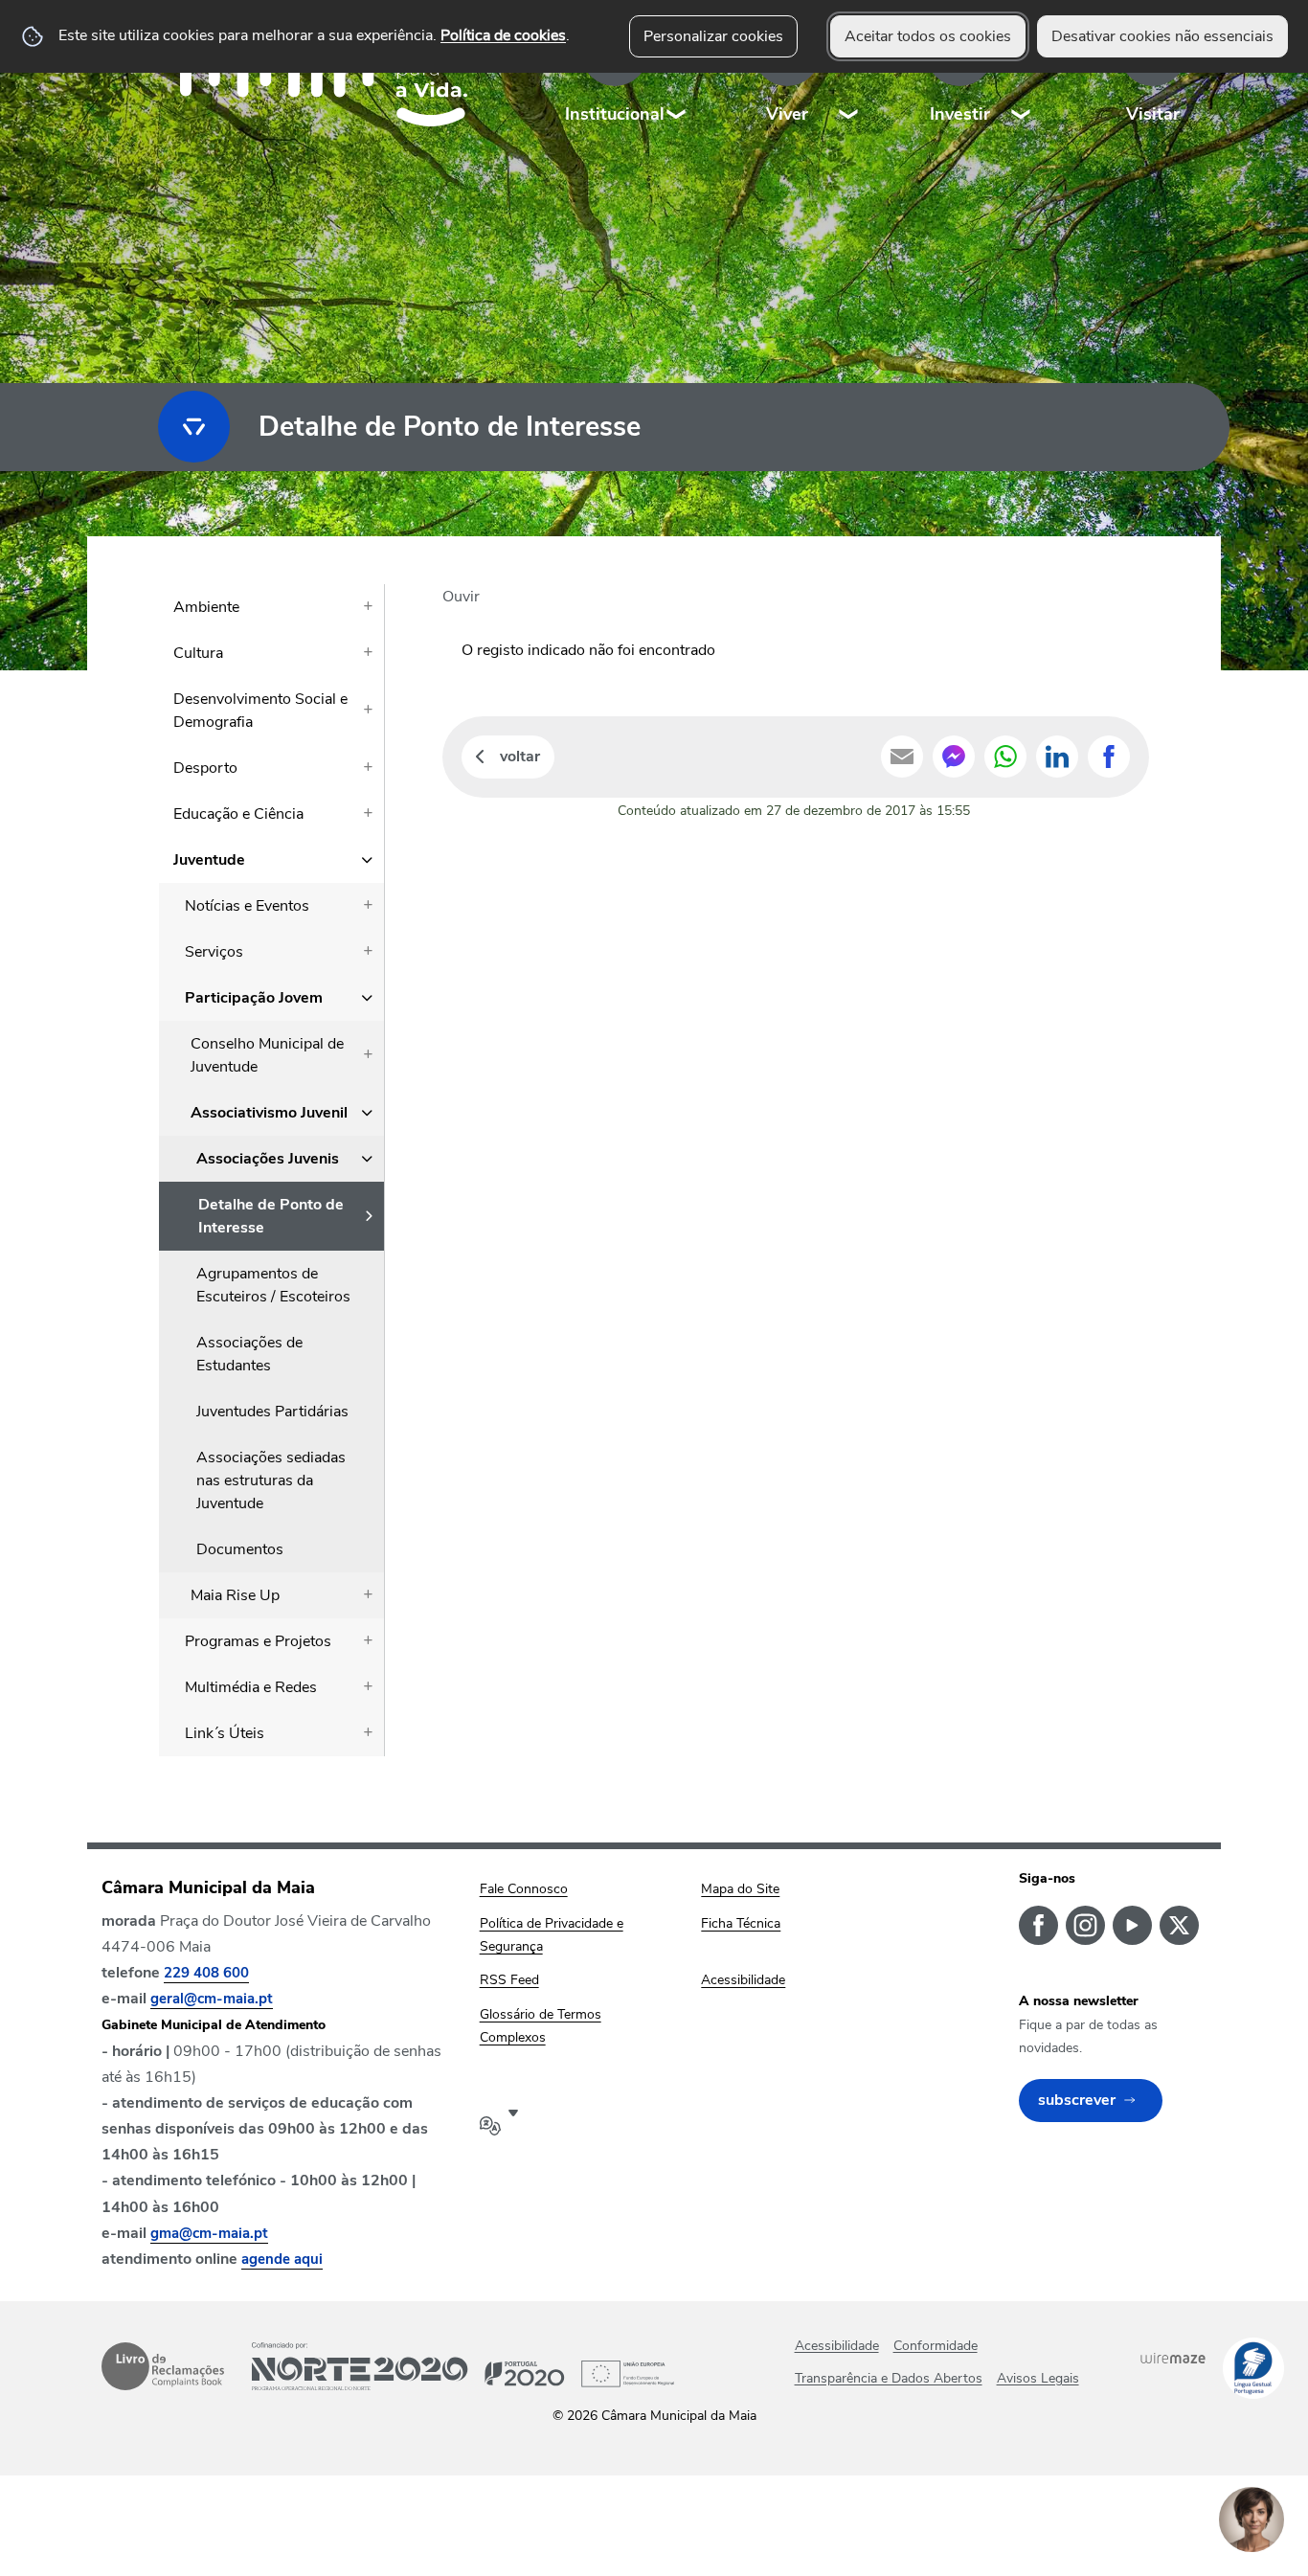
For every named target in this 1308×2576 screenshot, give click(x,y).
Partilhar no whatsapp (1005, 757)
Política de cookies (503, 35)
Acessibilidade (837, 2346)
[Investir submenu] (1022, 76)
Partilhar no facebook (1109, 757)
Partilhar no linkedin (1057, 757)
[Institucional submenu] (677, 76)
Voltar (520, 757)
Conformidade (936, 2346)
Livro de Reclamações (163, 2366)
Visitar (1153, 114)
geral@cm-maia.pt (212, 1999)
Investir (960, 114)
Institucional (615, 114)
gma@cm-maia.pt (209, 2233)
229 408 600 (206, 1973)
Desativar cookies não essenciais (1162, 36)
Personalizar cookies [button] (713, 36)
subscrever (1077, 2100)
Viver (787, 114)
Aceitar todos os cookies (928, 36)
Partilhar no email (902, 757)
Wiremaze (1173, 2358)
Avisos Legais (1038, 2378)
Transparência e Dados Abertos (889, 2378)
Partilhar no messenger (954, 757)
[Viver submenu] (849, 76)
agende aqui (282, 2259)
